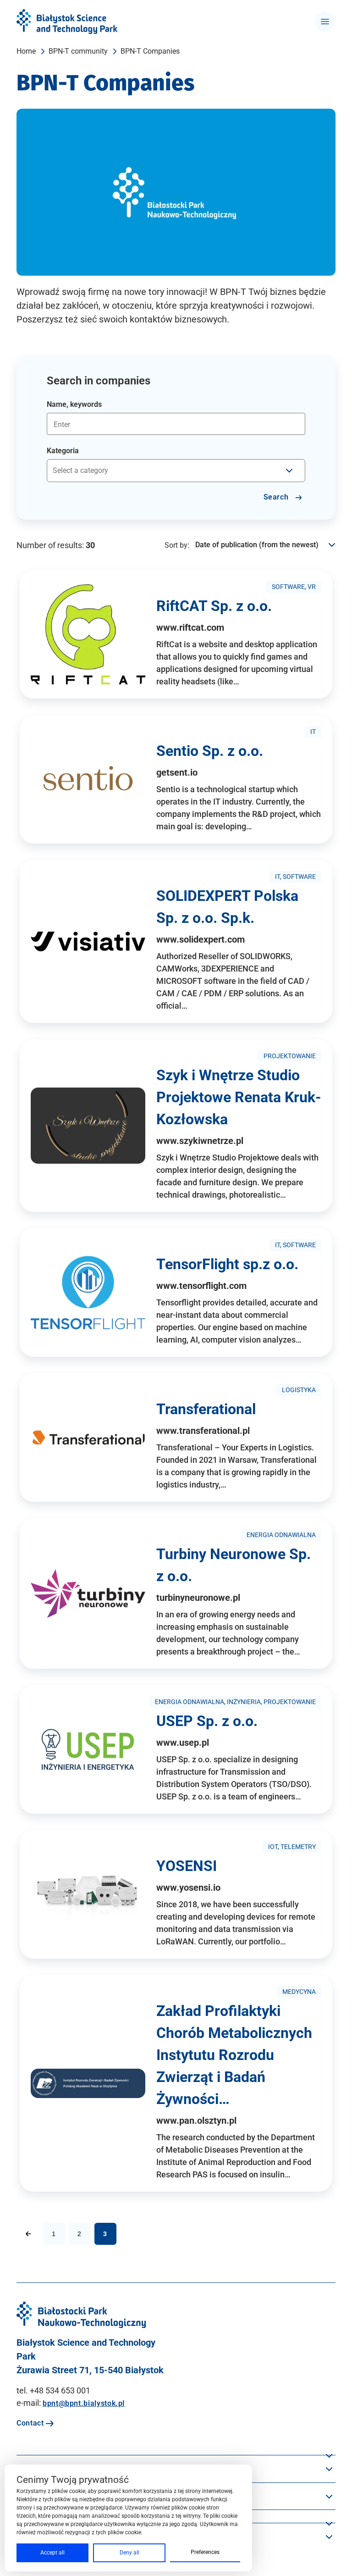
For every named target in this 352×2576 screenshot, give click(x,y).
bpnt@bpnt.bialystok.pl (84, 2403)
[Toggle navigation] (325, 22)
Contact (31, 2423)
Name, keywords (74, 404)
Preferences (205, 2552)
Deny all (129, 2553)
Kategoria (63, 451)
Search (277, 497)
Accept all (52, 2553)
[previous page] (28, 2234)
